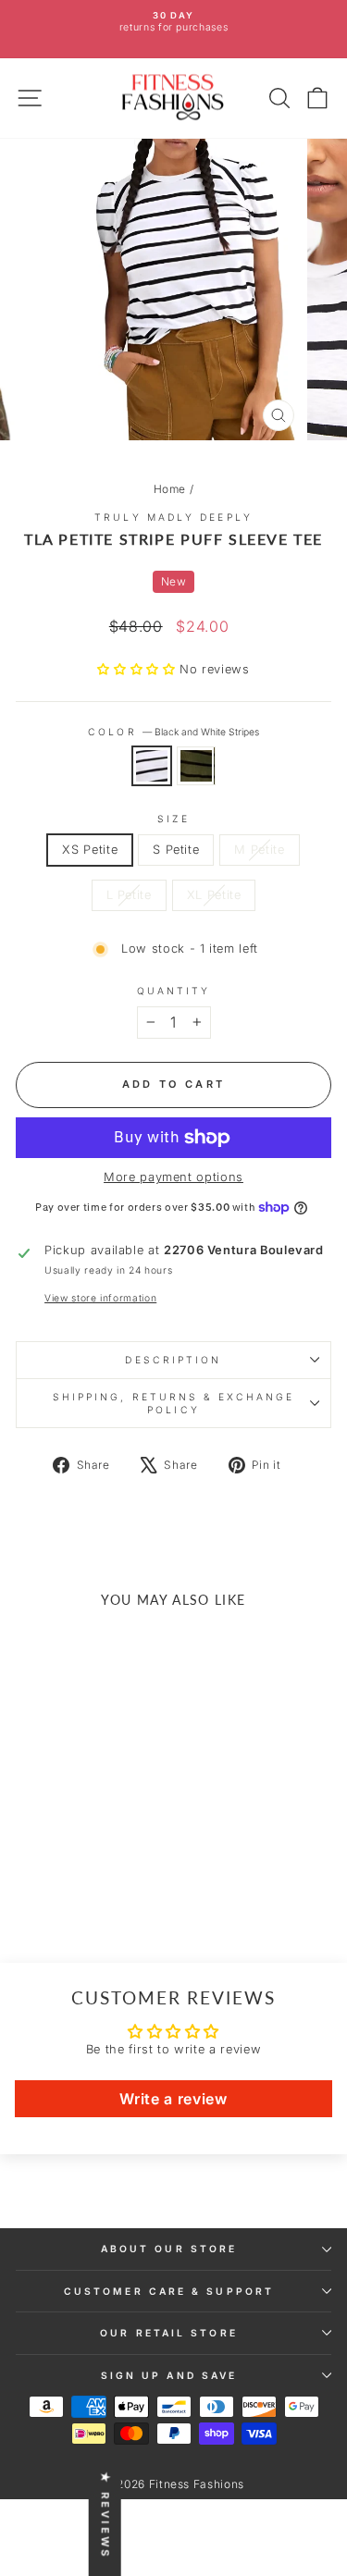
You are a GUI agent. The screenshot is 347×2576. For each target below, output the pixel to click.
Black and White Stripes (152, 766)
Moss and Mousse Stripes (196, 766)
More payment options (173, 1177)
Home (170, 489)
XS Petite (90, 850)
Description (173, 1360)
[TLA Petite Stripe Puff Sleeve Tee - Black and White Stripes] (65, 1885)
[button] (138, 669)
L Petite (129, 895)
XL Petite (214, 895)
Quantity (174, 991)
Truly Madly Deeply (173, 517)
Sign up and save (169, 2375)
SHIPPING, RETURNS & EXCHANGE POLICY (174, 1403)
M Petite (259, 850)
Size (173, 819)
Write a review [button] (173, 2099)
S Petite (176, 850)
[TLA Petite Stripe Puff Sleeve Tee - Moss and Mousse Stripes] (87, 1885)
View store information (100, 1298)
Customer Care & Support (169, 2291)
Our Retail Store (168, 2333)
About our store (169, 2249)
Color (173, 732)
